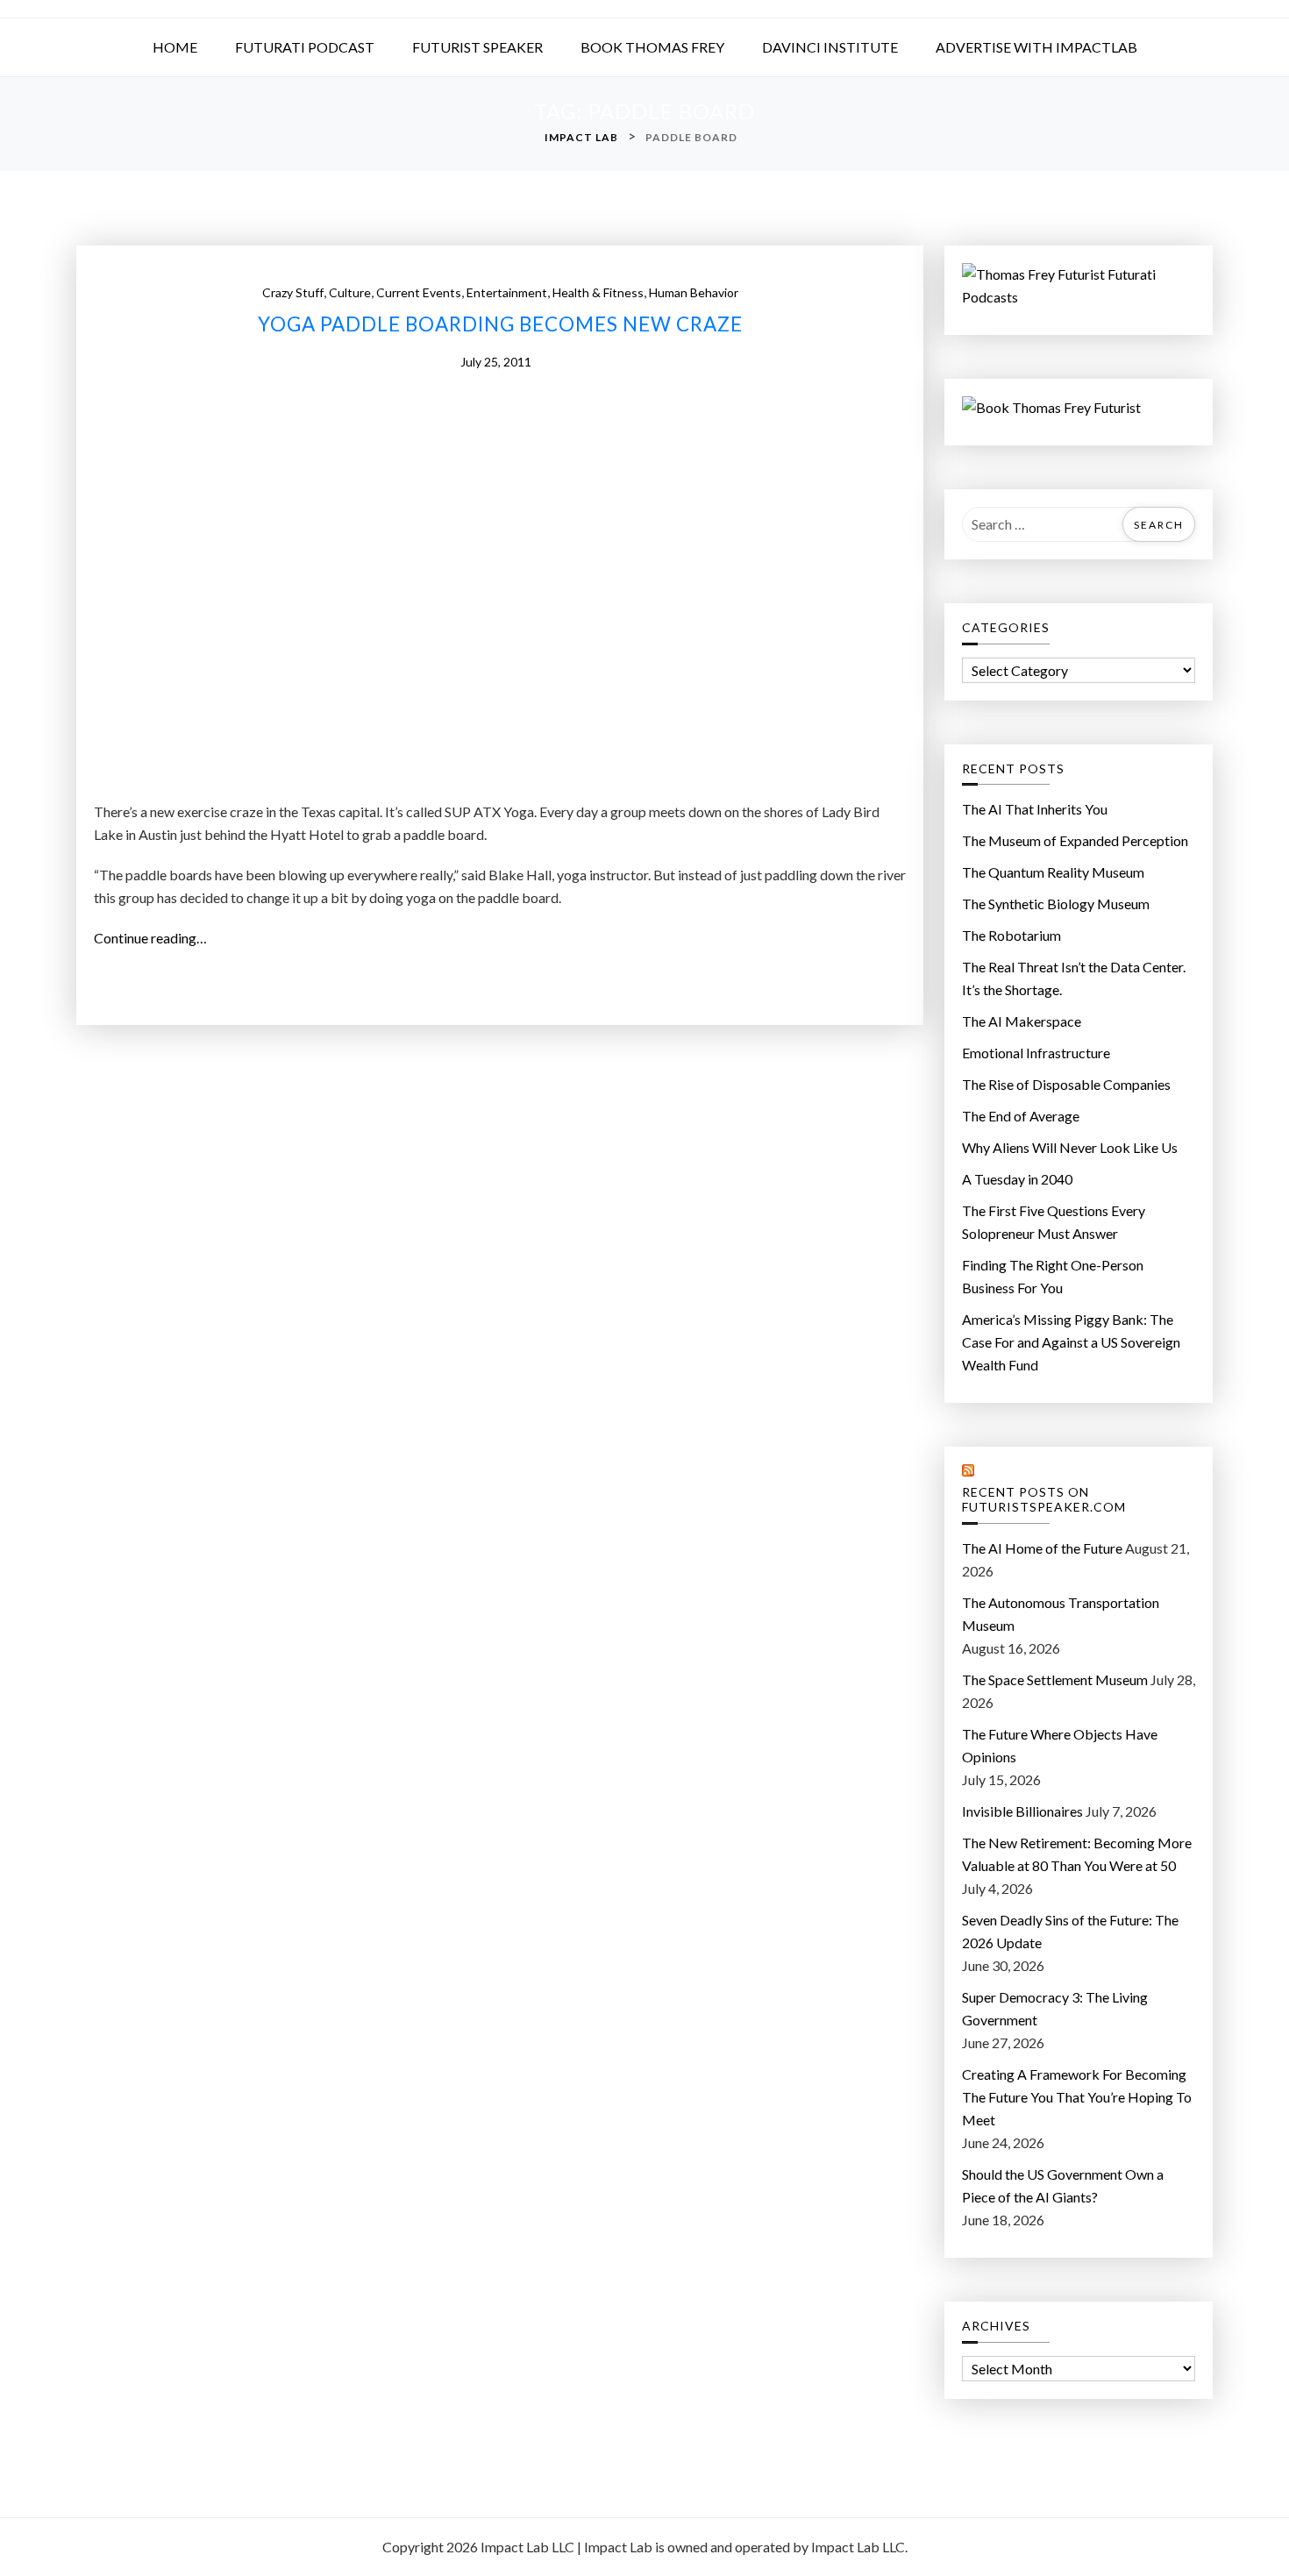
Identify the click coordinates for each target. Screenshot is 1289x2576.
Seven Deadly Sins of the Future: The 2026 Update (1070, 1931)
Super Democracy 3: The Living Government (1055, 2008)
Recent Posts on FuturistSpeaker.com (1044, 1500)
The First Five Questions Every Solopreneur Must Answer (1054, 1222)
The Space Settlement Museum (1055, 1679)
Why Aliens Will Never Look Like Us (1070, 1147)
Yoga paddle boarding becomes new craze (500, 324)
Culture (350, 292)
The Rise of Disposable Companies (1066, 1084)
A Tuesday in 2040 (1017, 1179)
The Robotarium (1011, 935)
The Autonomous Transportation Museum (1061, 1614)
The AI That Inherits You (1035, 809)
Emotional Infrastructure (1036, 1053)
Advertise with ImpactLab (1036, 47)
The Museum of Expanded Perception (1075, 840)
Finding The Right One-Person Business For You (1053, 1276)
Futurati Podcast (305, 47)
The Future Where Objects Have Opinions (1060, 1745)
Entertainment (507, 292)
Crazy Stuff (293, 292)
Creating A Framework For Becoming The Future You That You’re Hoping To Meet (1077, 2097)
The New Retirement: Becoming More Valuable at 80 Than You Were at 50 (1077, 1854)
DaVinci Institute (830, 47)
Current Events (419, 292)
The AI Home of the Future (1042, 1548)
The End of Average (1021, 1116)
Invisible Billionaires (1022, 1811)
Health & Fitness (598, 292)
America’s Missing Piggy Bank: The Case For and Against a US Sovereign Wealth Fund (1071, 1342)
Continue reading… (156, 939)
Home (175, 47)
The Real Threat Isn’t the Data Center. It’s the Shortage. (1074, 978)
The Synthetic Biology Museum (1056, 904)
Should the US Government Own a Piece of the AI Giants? (1063, 2185)
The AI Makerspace (1022, 1021)
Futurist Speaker (477, 47)
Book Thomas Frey (652, 47)
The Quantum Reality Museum (1053, 872)
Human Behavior (694, 292)
